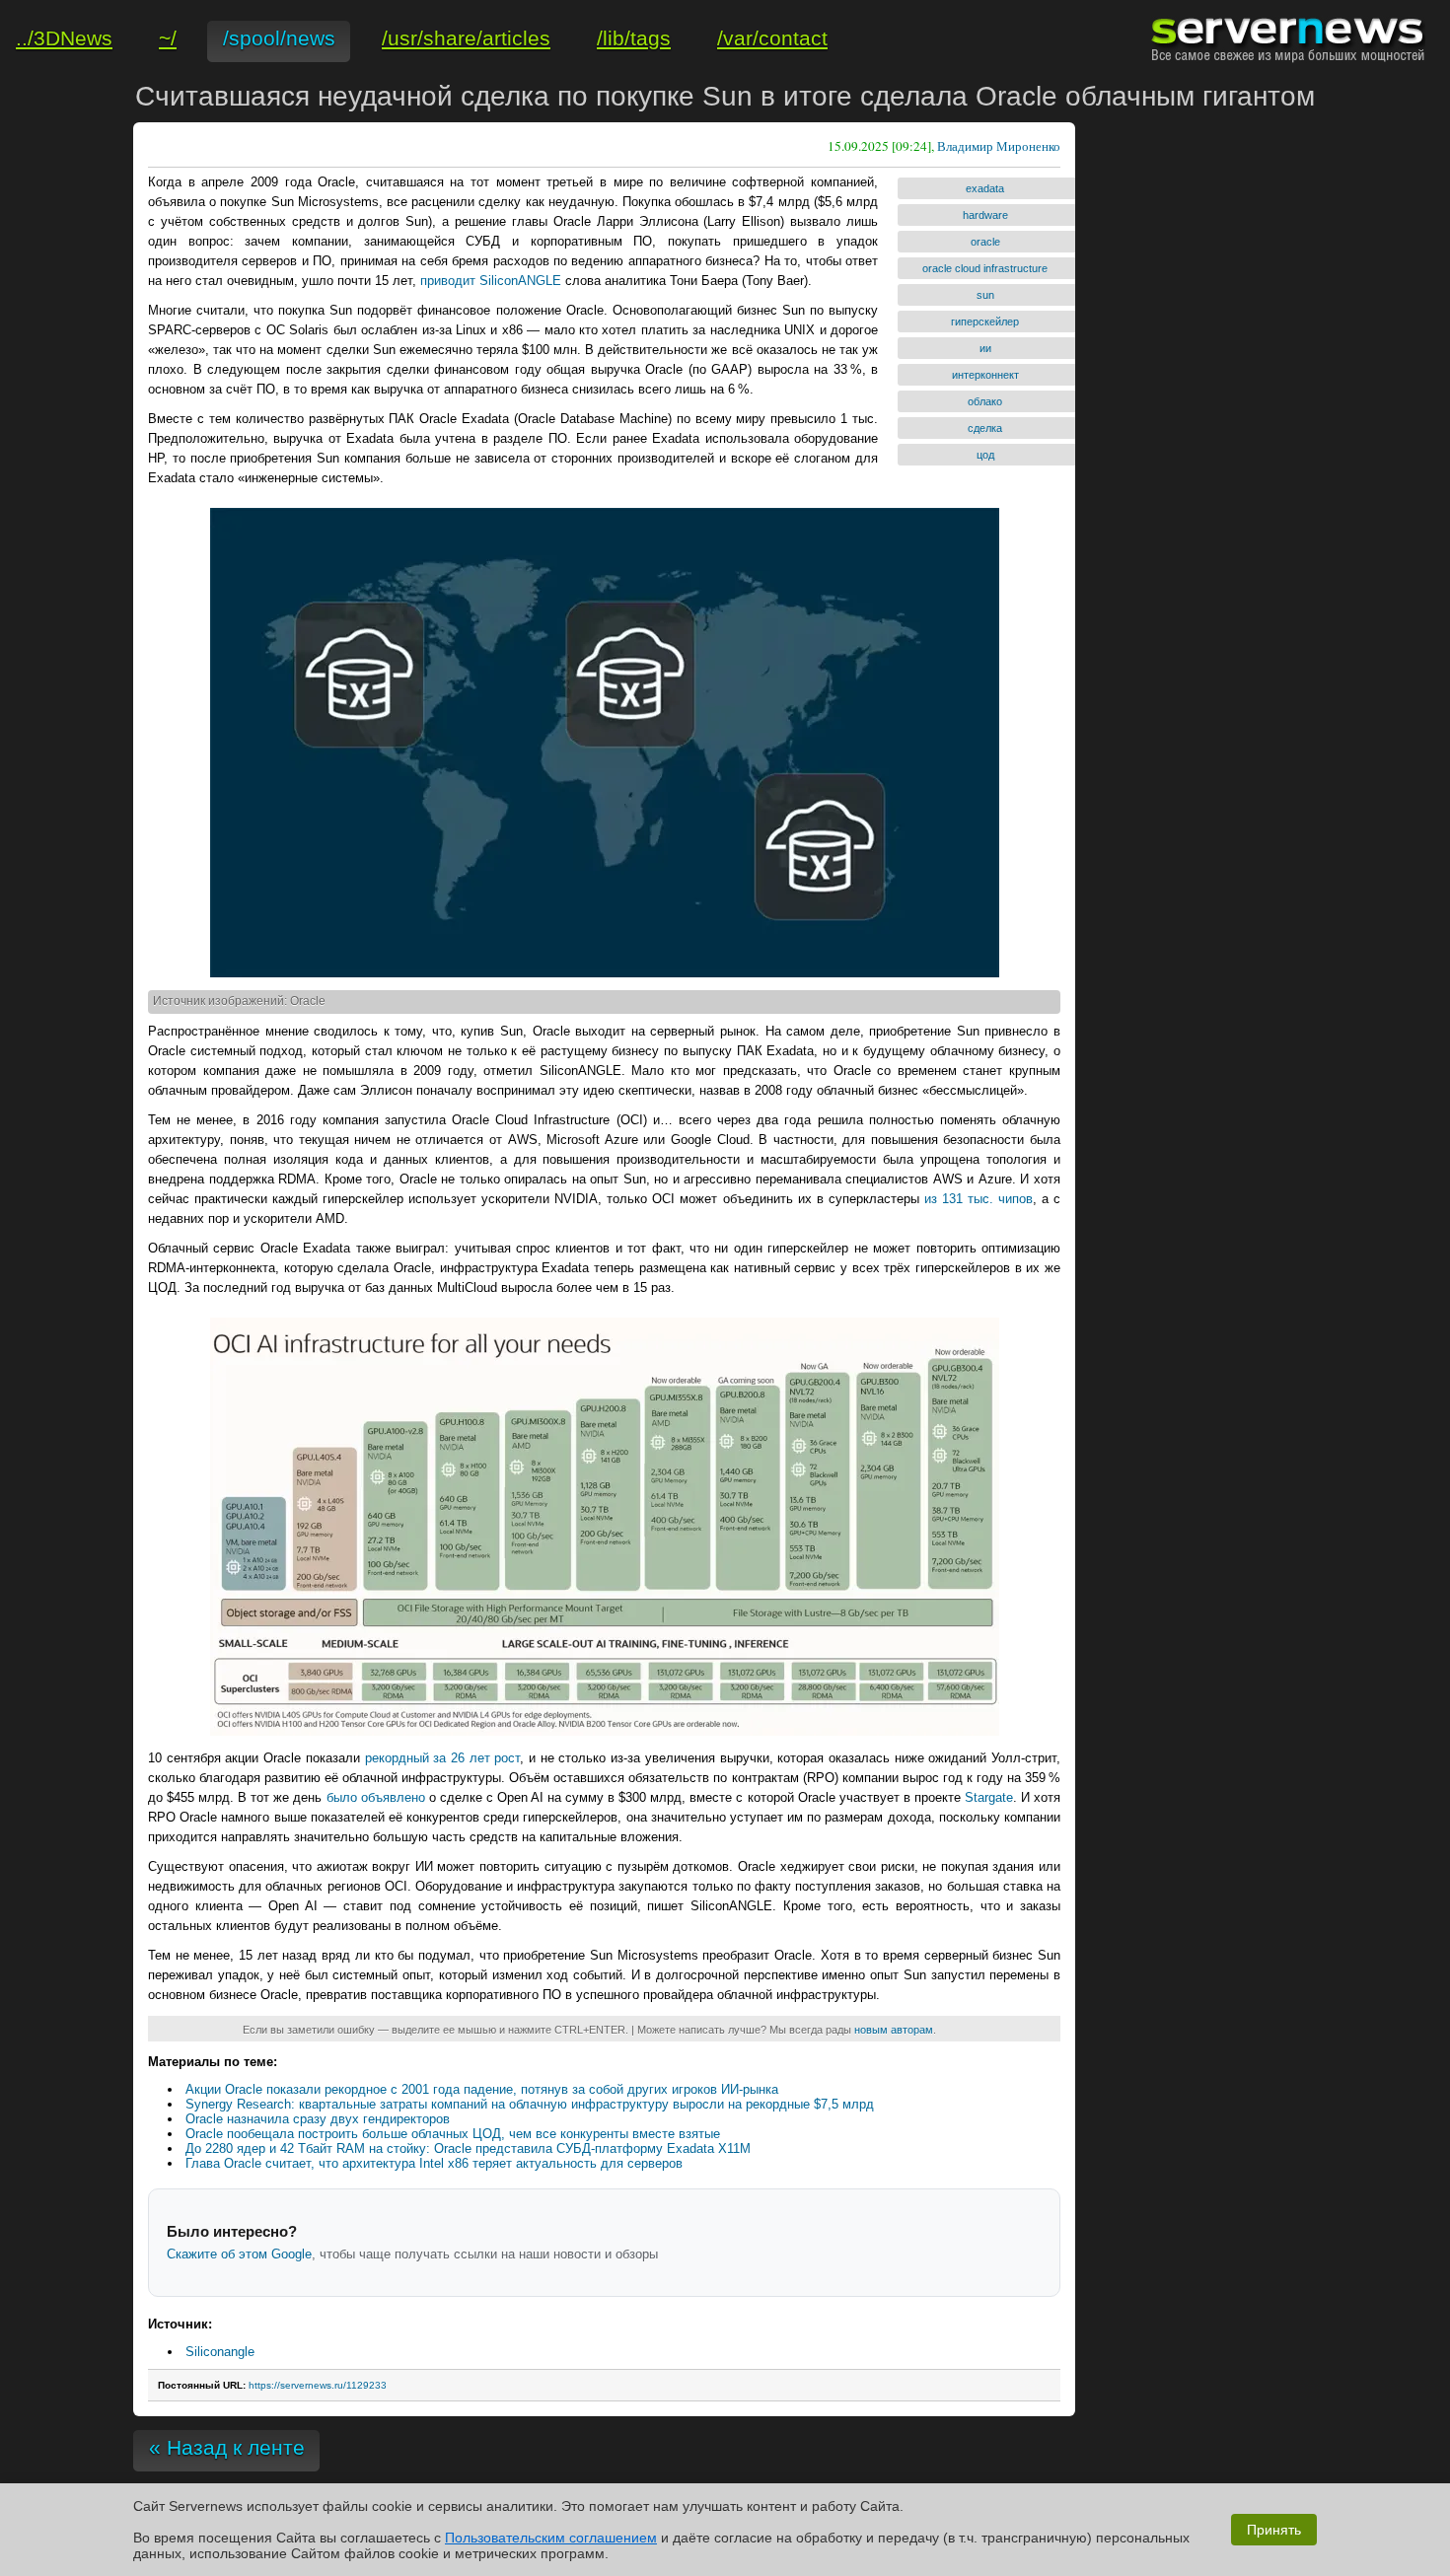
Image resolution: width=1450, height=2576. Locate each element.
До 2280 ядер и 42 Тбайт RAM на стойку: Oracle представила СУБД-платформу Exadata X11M (468, 2148)
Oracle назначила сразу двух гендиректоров (318, 2119)
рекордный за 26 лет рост (443, 1758)
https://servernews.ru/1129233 (318, 2385)
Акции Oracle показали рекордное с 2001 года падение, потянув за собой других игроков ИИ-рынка (482, 2089)
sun (985, 295)
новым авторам (894, 2030)
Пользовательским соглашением (551, 2538)
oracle (985, 242)
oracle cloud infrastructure (985, 268)
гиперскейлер (985, 322)
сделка (985, 428)
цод (985, 455)
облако (985, 401)
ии (985, 348)
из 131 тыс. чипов (979, 1199)
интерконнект (985, 375)
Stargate (989, 1797)
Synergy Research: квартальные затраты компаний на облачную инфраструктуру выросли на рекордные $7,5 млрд (530, 2104)
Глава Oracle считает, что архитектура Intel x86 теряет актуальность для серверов (434, 2163)
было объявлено (376, 1797)
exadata (985, 188)
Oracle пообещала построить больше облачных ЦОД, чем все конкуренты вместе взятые (453, 2134)
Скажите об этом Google (239, 2254)
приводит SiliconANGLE (491, 281)
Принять (1274, 2530)
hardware (985, 215)
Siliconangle (220, 2352)
